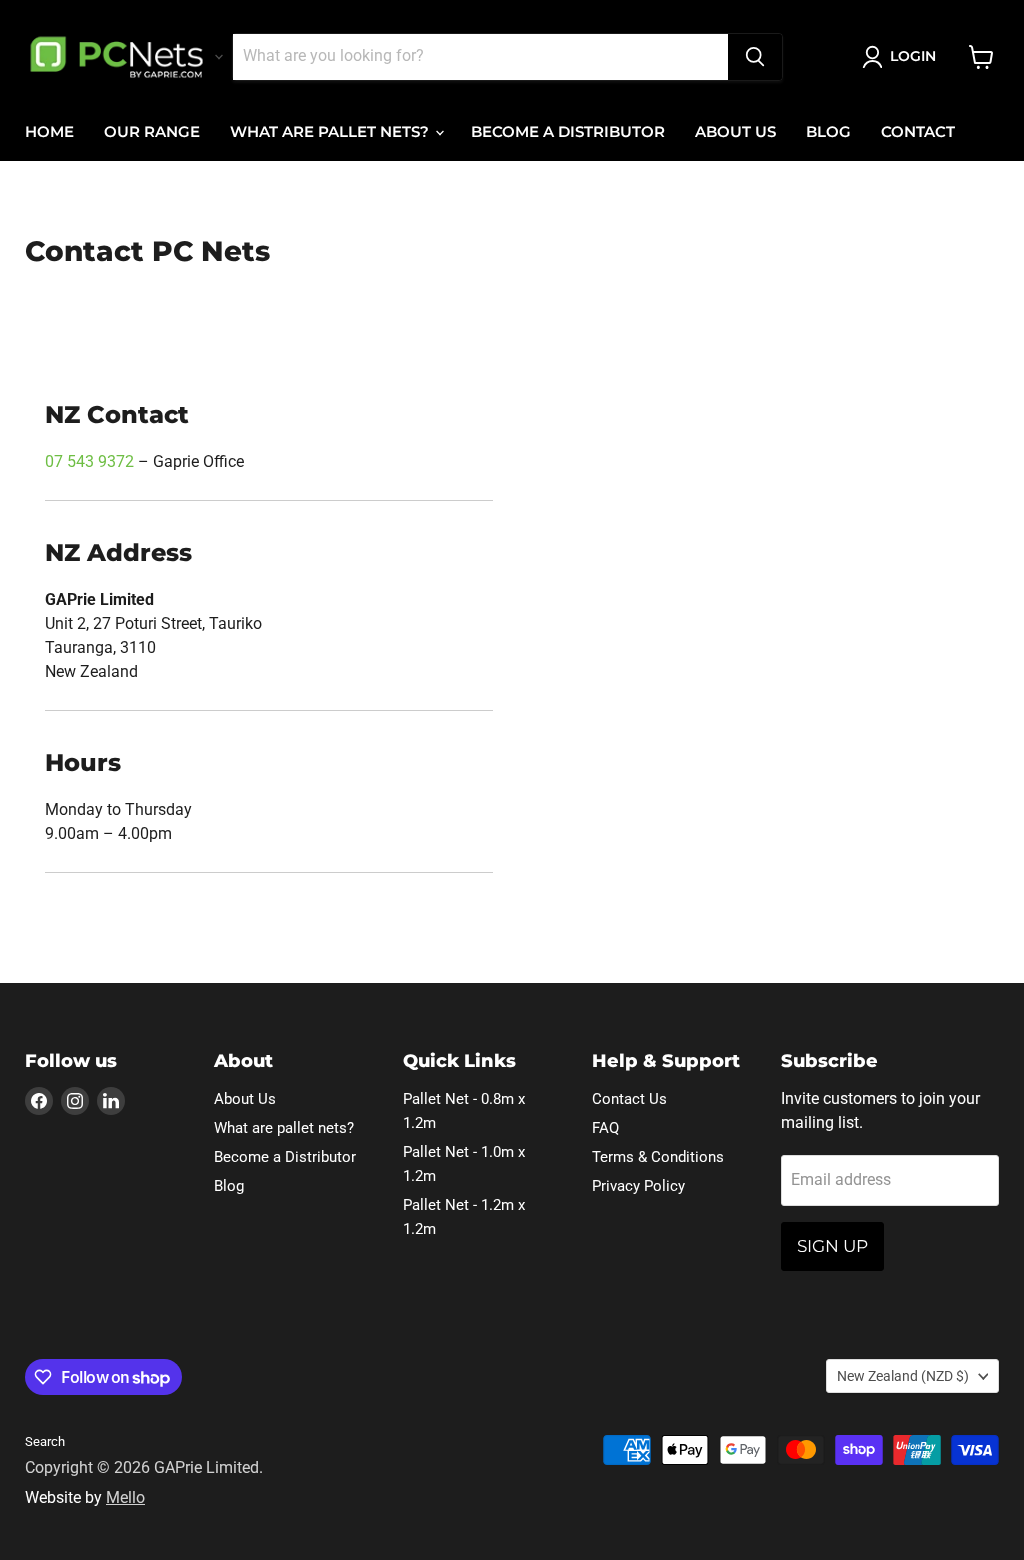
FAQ (605, 1128)
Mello (125, 1497)
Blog (828, 131)
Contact (918, 131)
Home (49, 131)
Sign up (832, 1246)
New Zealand (903, 1376)
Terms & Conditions (658, 1157)
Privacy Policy (638, 1186)
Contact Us (629, 1099)
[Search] (755, 57)
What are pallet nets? (331, 131)
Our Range (152, 131)
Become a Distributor (568, 131)
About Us (735, 131)
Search (45, 1441)
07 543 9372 (89, 461)
